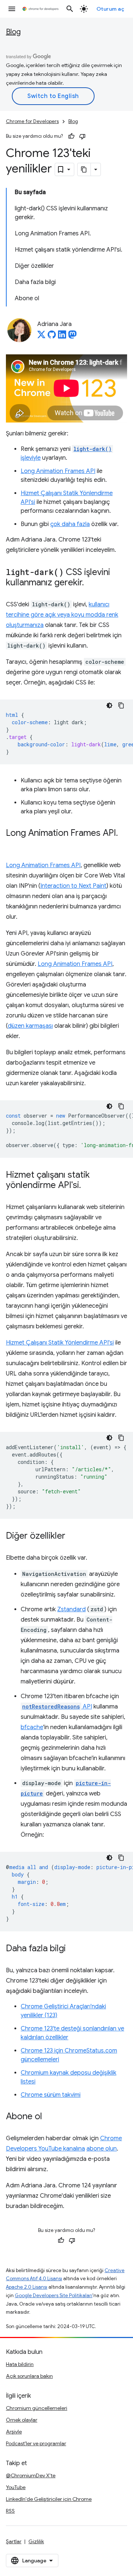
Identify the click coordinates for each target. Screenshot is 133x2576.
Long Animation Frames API (58, 471)
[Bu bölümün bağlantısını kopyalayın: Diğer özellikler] (73, 1536)
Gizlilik (36, 2541)
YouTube (16, 2487)
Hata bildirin (20, 2364)
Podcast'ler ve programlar (36, 2443)
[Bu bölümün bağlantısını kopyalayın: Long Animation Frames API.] (13, 844)
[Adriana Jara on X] (41, 337)
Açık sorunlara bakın (29, 2376)
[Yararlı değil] (82, 136)
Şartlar (14, 2541)
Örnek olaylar (22, 2420)
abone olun (102, 2149)
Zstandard (71, 1609)
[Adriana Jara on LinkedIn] (62, 337)
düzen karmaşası (30, 1026)
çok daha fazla (70, 524)
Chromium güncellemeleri (37, 2408)
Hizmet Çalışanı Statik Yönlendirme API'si (60, 1343)
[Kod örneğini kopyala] (121, 705)
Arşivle (14, 2432)
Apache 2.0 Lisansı (27, 2287)
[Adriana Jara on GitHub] (52, 337)
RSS (10, 2511)
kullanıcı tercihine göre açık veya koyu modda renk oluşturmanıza (62, 615)
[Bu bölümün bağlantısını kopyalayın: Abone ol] (50, 2117)
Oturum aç (110, 9)
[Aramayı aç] (70, 9)
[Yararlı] (71, 136)
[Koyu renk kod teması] (109, 705)
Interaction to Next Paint (73, 886)
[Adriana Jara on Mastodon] (72, 337)
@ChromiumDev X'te (31, 2475)
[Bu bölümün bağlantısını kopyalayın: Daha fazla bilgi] (73, 1949)
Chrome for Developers (32, 121)
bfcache (32, 1727)
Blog (13, 32)
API (57, 1707)
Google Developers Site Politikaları (54, 2295)
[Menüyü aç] (12, 9)
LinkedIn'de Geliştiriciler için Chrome (49, 2499)
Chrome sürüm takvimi (51, 2095)
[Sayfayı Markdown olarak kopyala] (84, 169)
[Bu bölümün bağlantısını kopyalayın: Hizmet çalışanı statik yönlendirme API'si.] (88, 1185)
